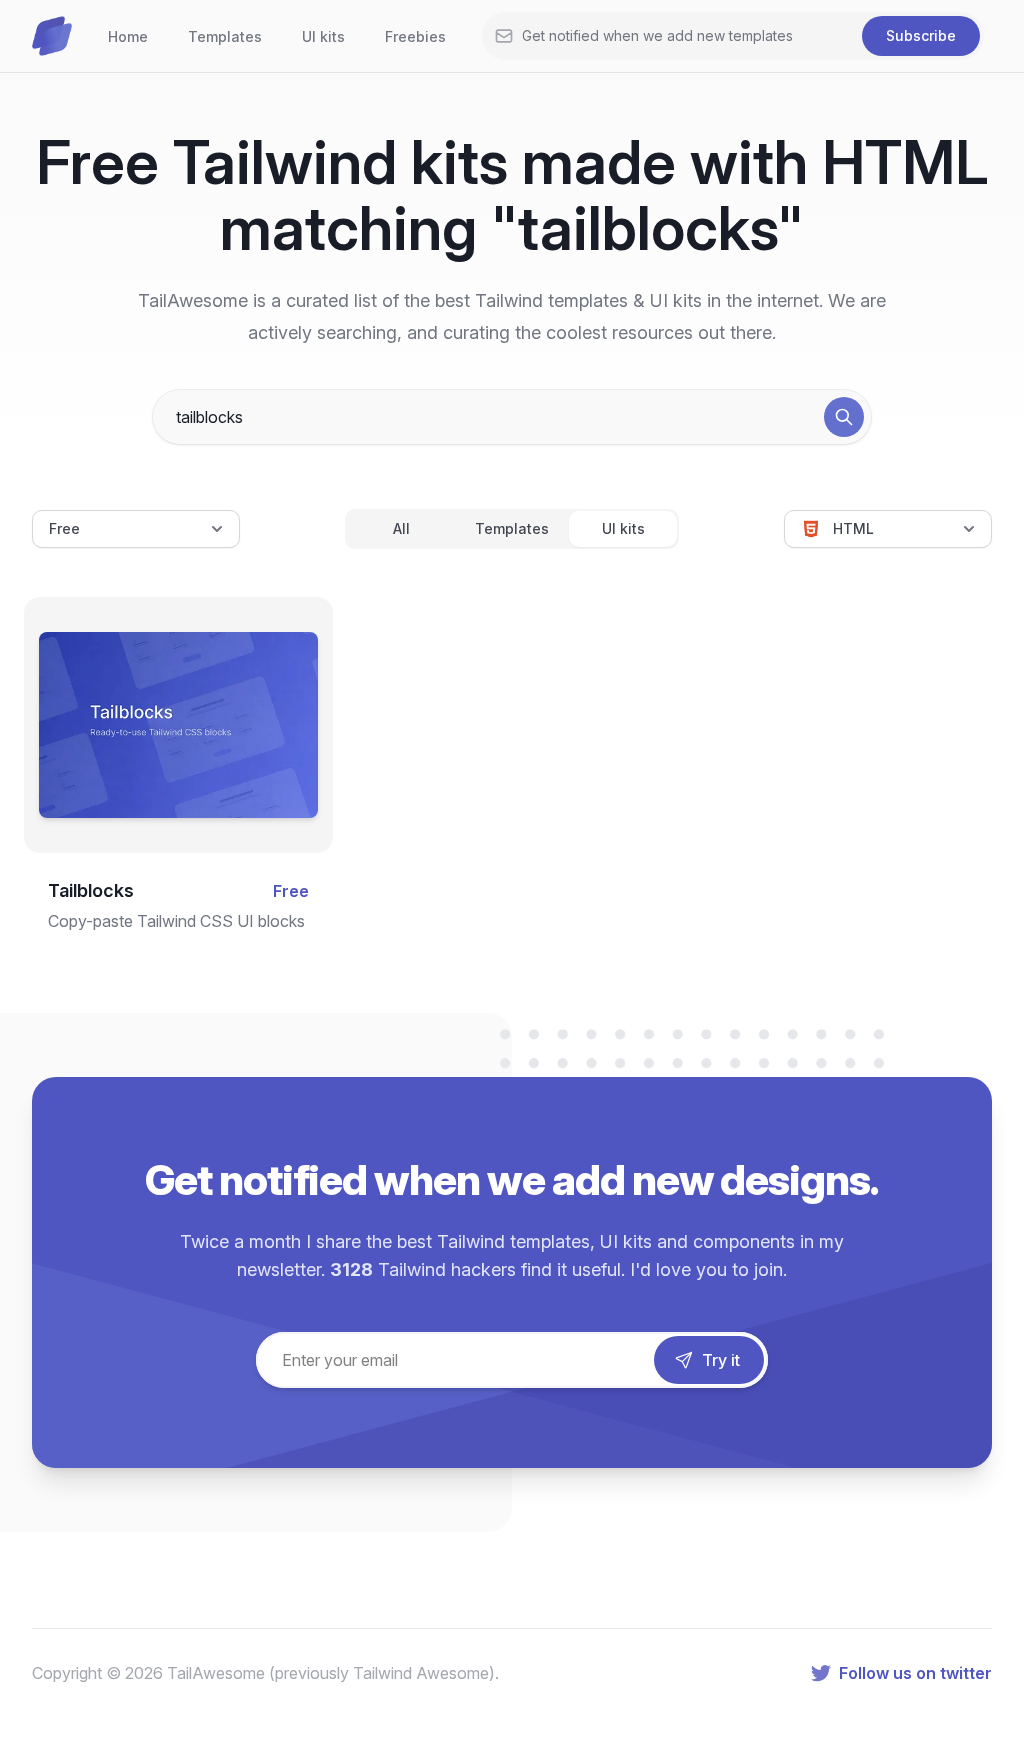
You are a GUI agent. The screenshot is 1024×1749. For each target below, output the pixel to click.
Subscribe (921, 35)
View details (162, 751)
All (401, 528)
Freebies (415, 36)
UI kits (323, 36)
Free (64, 528)
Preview (179, 687)
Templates (225, 36)
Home (128, 36)
